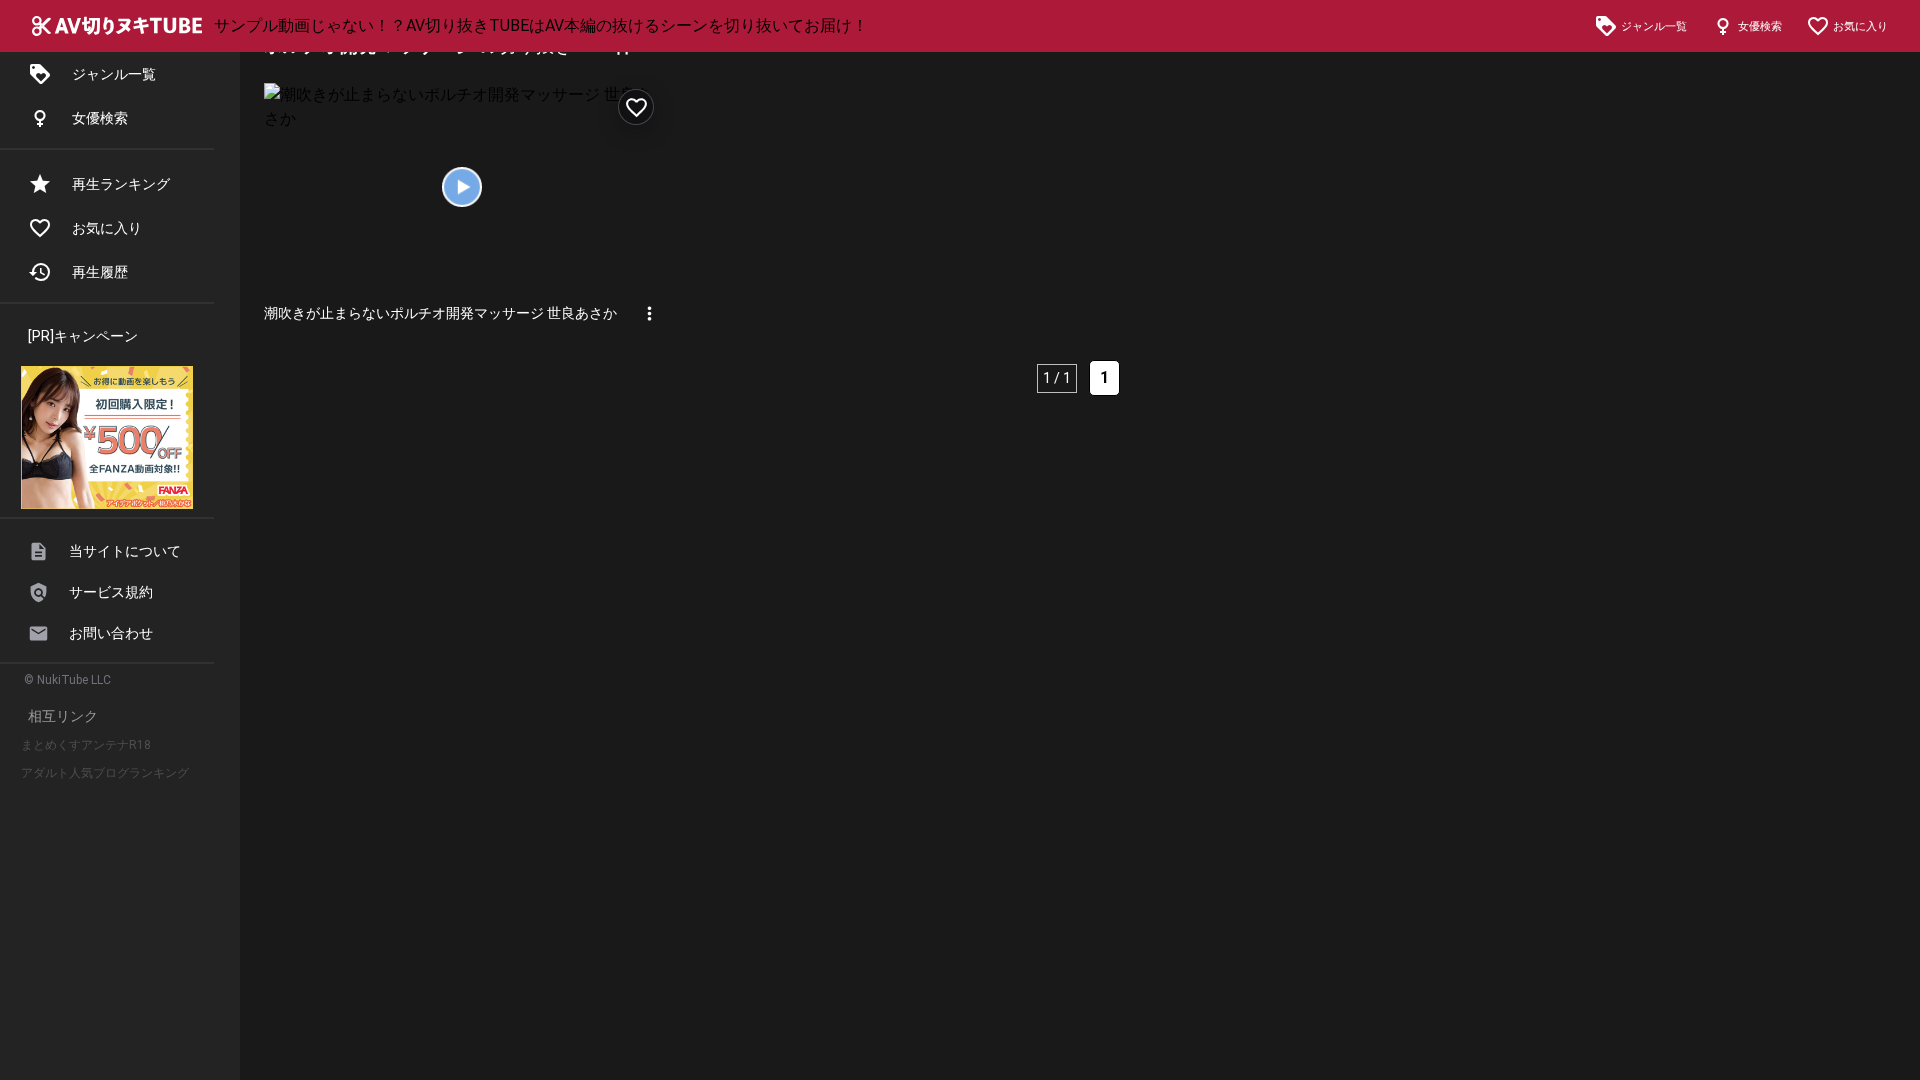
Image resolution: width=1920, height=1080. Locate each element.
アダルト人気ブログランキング (105, 773)
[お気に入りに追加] (636, 107)
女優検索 (100, 118)
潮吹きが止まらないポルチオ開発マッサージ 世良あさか (440, 313)
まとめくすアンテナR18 (86, 745)
